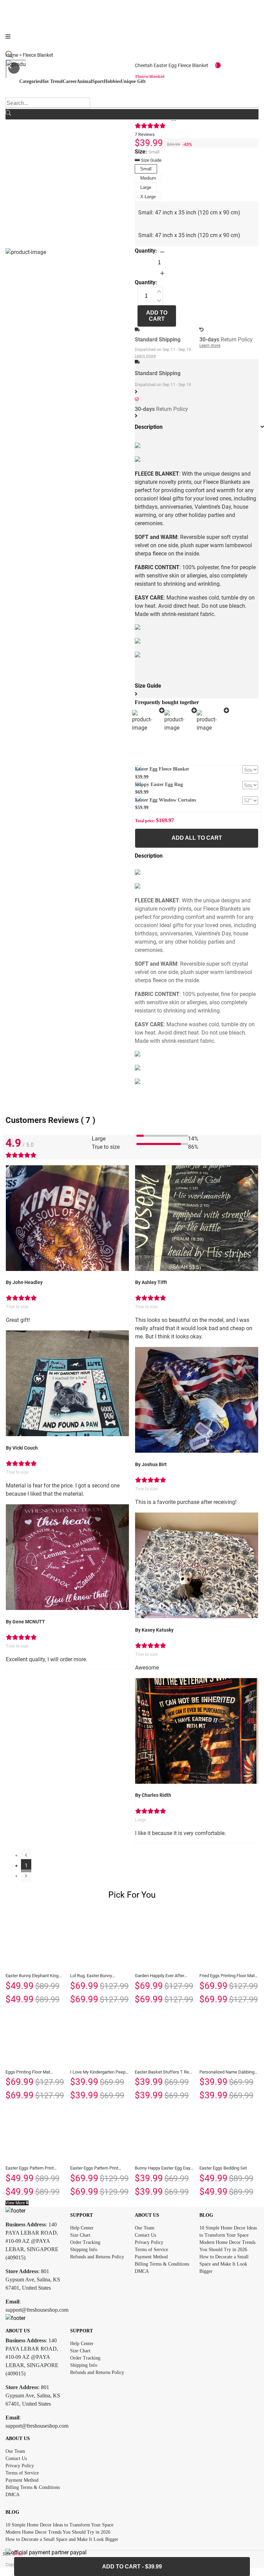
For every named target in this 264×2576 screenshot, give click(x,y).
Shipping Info (84, 2250)
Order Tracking (85, 2242)
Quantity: (146, 251)
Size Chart (80, 2235)
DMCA (142, 2271)
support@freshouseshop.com (37, 2310)
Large (146, 187)
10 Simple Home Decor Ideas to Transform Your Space (59, 2525)
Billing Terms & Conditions (162, 2264)
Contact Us (145, 2235)
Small (146, 169)
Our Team (145, 2228)
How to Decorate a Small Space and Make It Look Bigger (224, 2264)
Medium (148, 178)
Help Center (82, 2228)
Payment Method (151, 2257)
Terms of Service (151, 2250)
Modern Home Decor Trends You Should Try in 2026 (58, 2532)
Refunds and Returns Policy (97, 2257)
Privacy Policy (149, 2242)
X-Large (148, 197)
